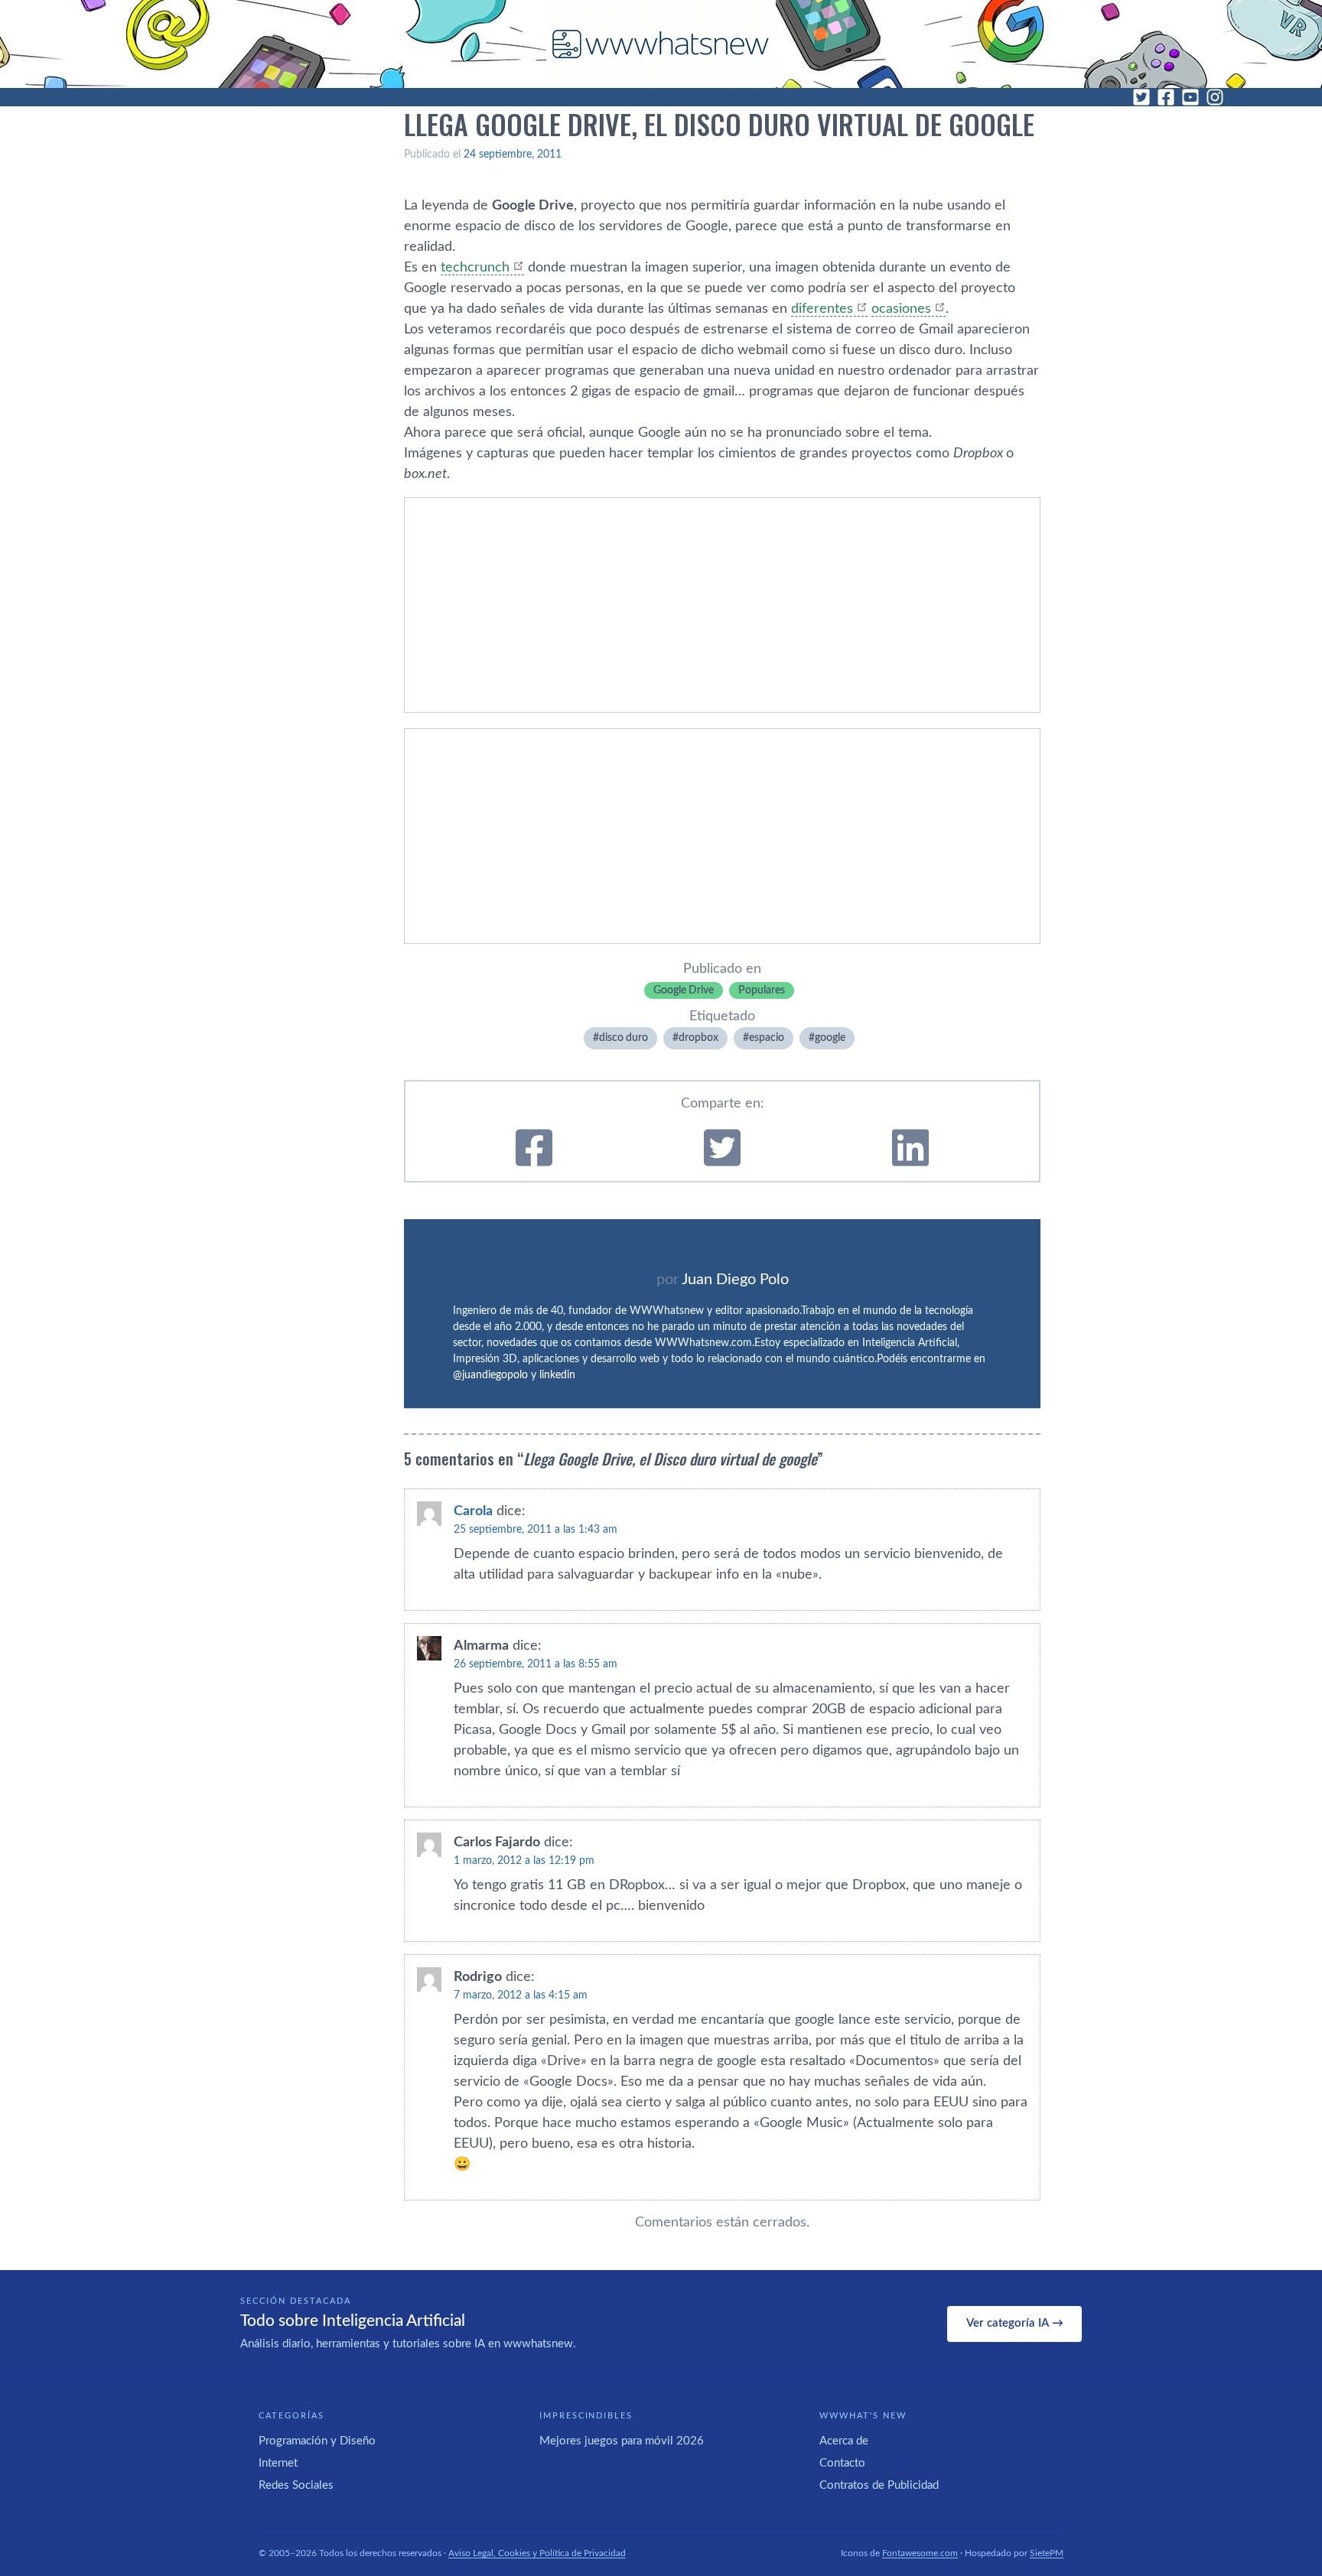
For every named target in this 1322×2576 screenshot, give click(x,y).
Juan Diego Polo (735, 1280)
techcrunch (475, 268)
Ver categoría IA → (1015, 2323)
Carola (473, 1511)
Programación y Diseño (317, 2441)
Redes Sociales (296, 2485)
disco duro (624, 1038)
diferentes (822, 309)
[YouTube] (1190, 97)
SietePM (1047, 2553)
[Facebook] (1166, 97)
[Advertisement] (722, 605)
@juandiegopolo (490, 1375)
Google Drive (684, 990)
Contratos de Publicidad (879, 2485)
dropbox (698, 1038)
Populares (762, 990)
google (830, 1038)
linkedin (557, 1375)
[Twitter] (1141, 97)
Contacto (842, 2463)
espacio (767, 1038)
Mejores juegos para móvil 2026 (622, 2441)
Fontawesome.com (920, 2553)
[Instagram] (1215, 97)
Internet (278, 2463)
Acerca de (844, 2441)
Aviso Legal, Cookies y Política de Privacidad (537, 2553)
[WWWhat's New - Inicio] (661, 44)
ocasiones (901, 309)
